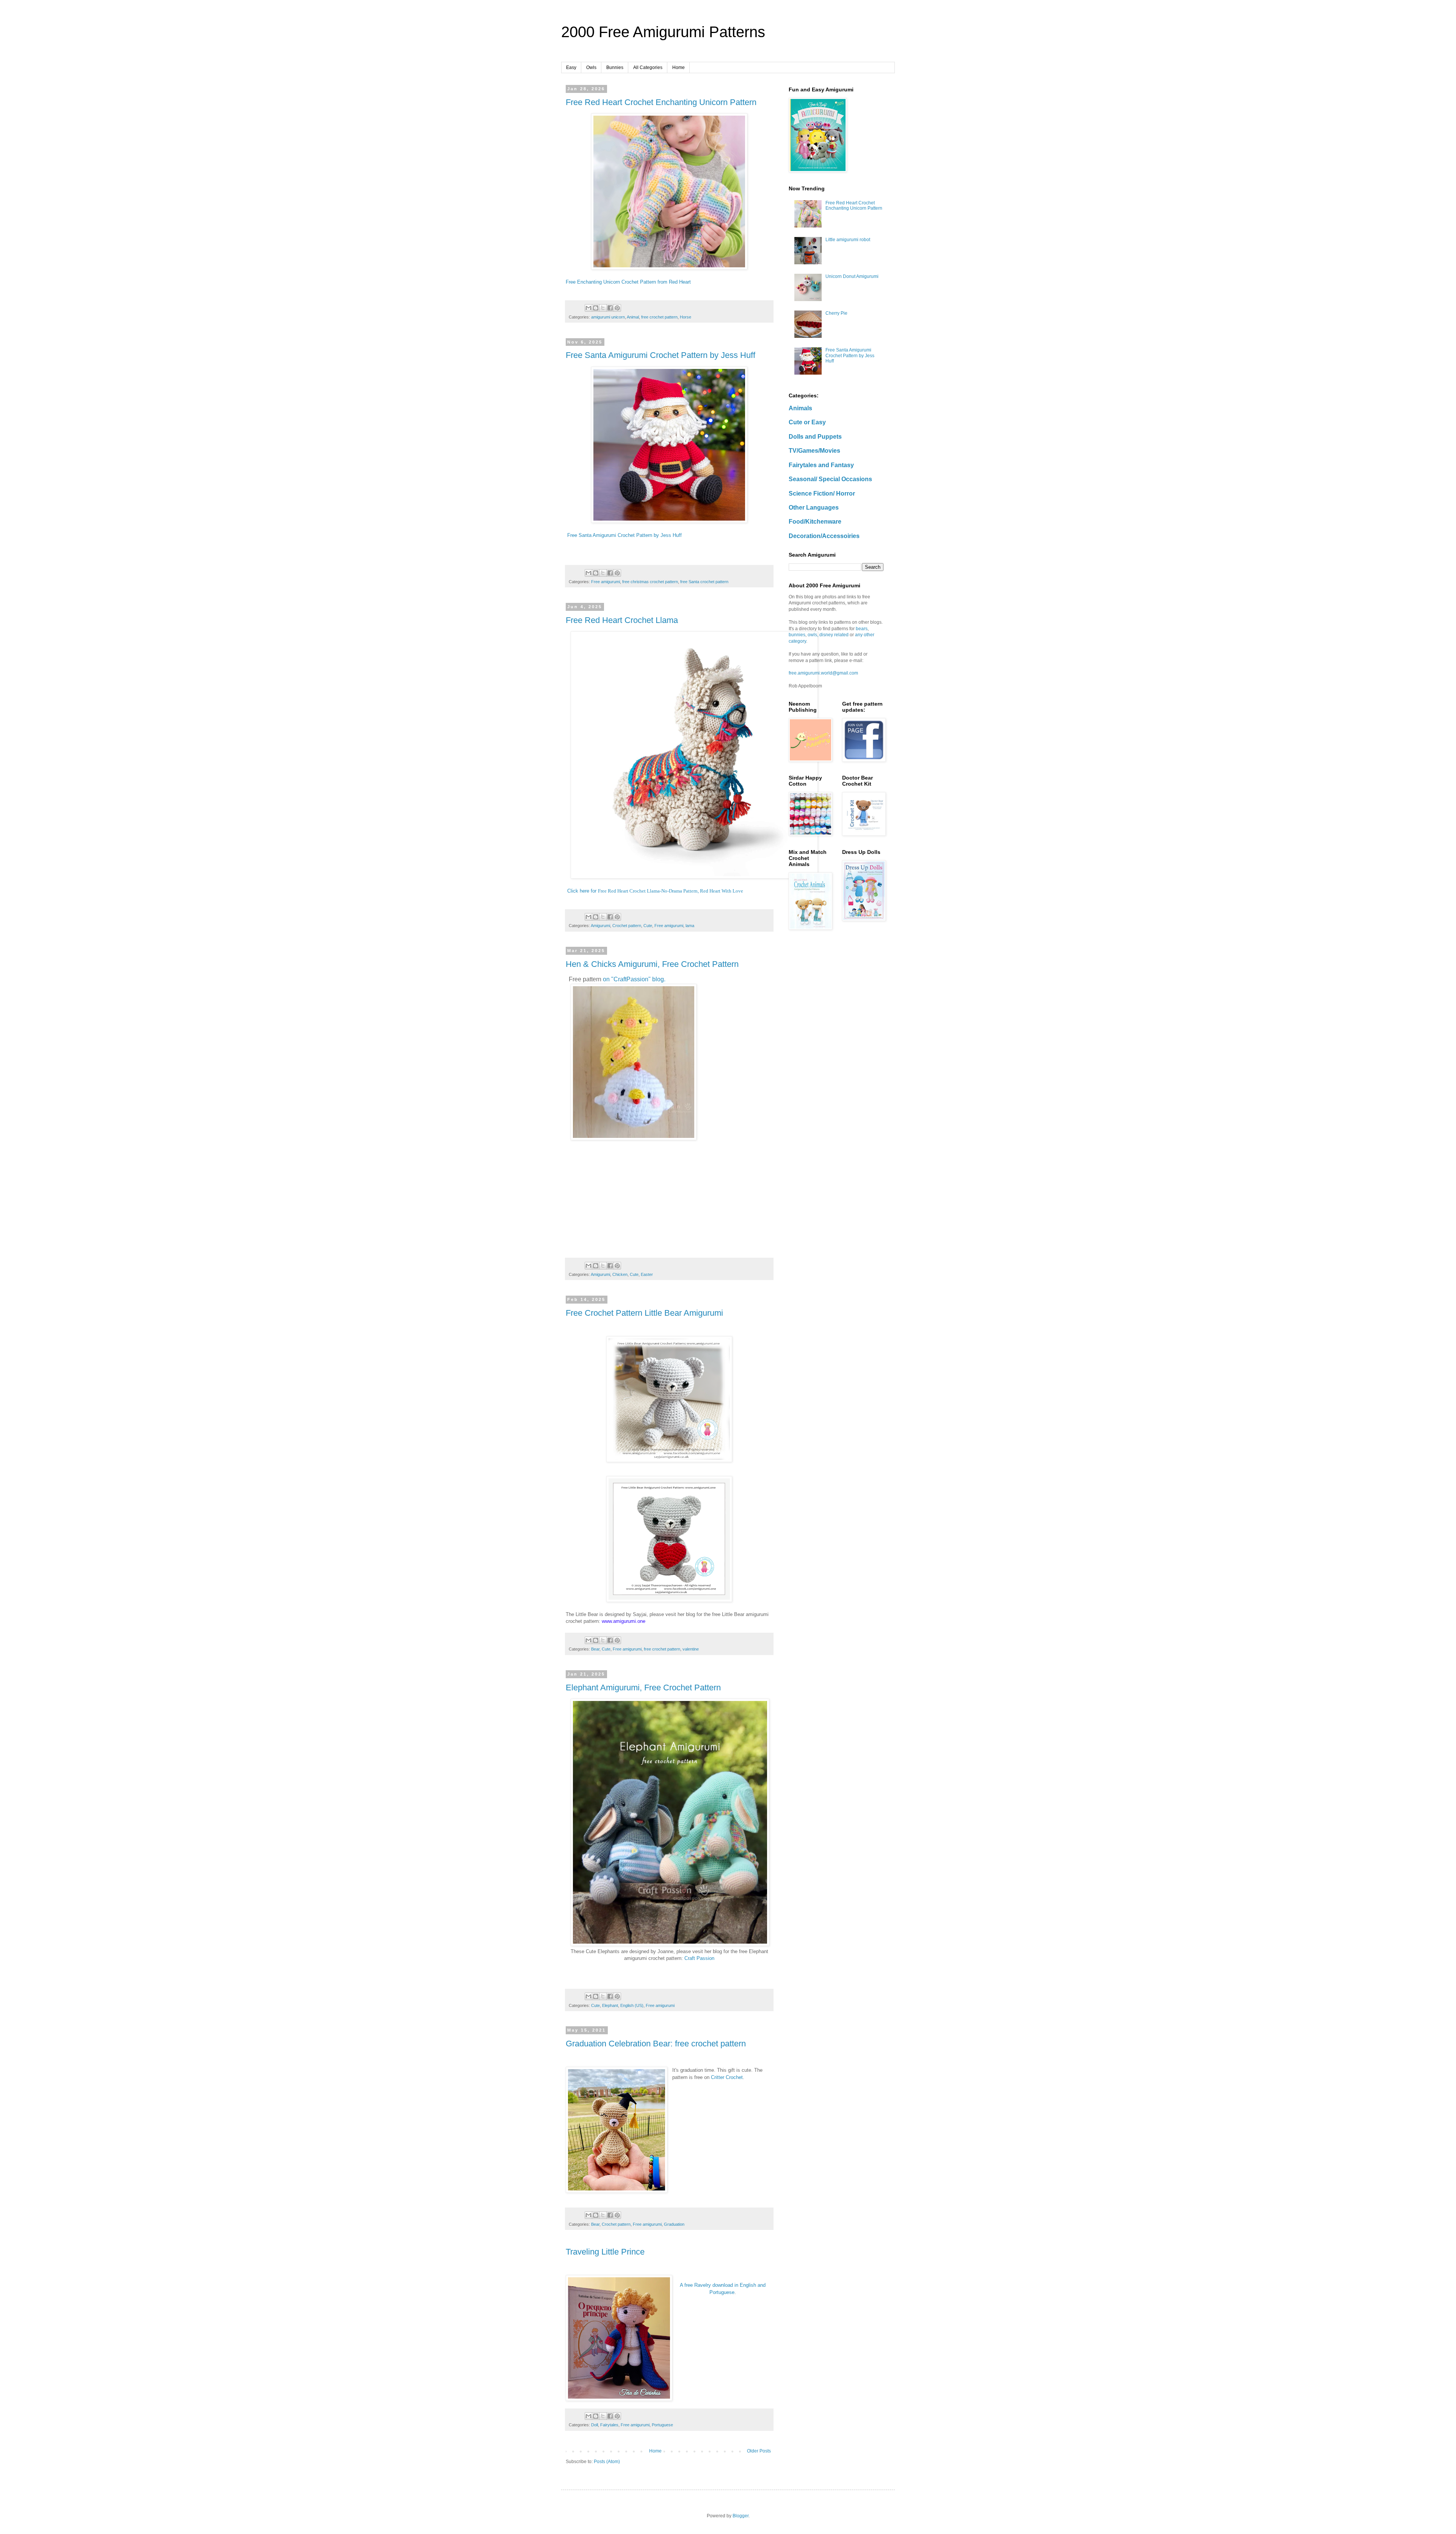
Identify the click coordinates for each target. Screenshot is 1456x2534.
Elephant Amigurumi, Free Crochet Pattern (643, 1688)
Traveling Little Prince (605, 2252)
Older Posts (759, 2451)
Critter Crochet (727, 2077)
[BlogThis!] (596, 308)
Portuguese (662, 2425)
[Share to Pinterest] (617, 308)
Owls (591, 67)
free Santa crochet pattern (704, 582)
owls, (813, 635)
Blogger (741, 2516)
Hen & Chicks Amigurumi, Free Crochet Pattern (652, 964)
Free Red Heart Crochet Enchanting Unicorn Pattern (661, 102)
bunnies (797, 635)
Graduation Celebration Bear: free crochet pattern (656, 2044)
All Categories (648, 67)
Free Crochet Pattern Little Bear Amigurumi (644, 1313)
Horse (686, 317)
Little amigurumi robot (848, 240)
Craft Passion (699, 1958)
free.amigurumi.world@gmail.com (823, 673)
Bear (595, 1649)
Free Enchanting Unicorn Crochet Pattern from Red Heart (628, 282)
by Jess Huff (668, 535)
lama (690, 926)
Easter (647, 1274)
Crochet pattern (627, 926)
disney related (834, 635)
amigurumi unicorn (608, 317)
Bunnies (615, 67)
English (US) (632, 2005)
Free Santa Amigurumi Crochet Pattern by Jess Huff (661, 355)
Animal (633, 317)
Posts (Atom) (607, 2462)
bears (862, 629)
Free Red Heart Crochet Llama (622, 620)
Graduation (674, 2224)
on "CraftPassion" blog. (634, 979)
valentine (691, 1649)
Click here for (655, 891)
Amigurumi (600, 926)
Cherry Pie (836, 313)
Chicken (620, 1274)
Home (679, 67)
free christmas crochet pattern (650, 582)
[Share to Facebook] (610, 308)
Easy (571, 67)
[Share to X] (603, 308)
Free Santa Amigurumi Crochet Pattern (610, 535)
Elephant (610, 2005)
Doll (595, 2425)
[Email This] (588, 308)
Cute (648, 926)
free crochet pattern (659, 317)
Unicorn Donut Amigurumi (852, 276)
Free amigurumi (606, 582)
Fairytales (609, 2425)
